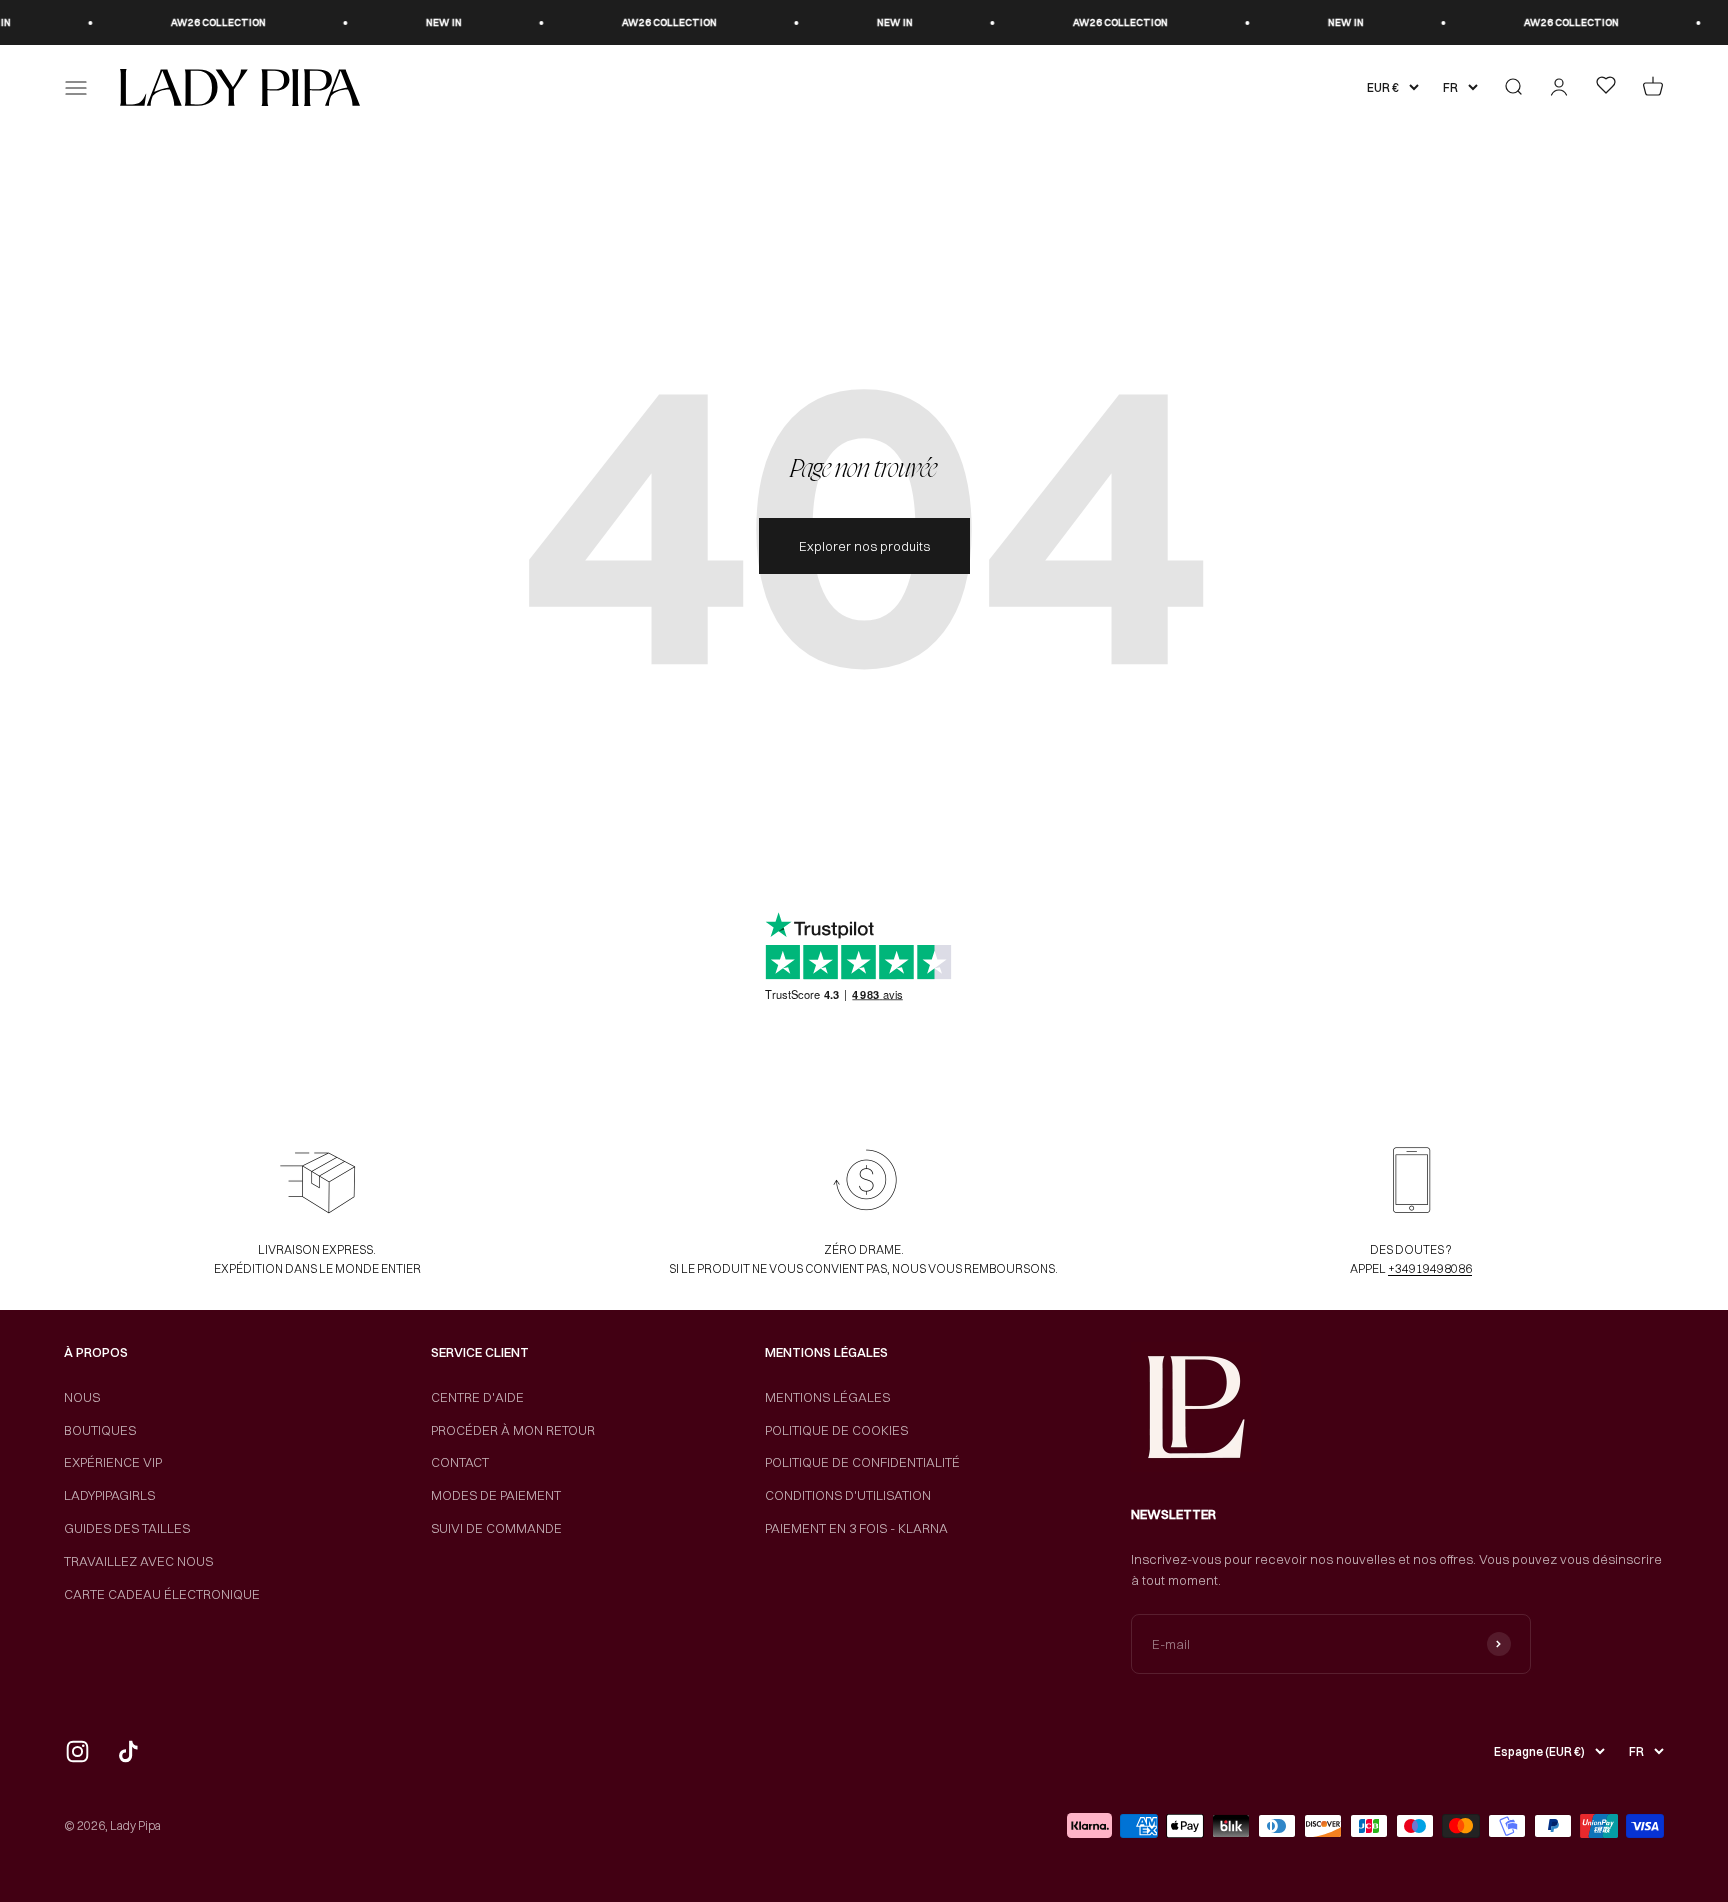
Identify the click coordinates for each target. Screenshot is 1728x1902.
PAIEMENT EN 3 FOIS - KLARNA (856, 1528)
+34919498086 (1430, 1268)
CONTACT (460, 1462)
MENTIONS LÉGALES (827, 1397)
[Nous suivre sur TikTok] (128, 1751)
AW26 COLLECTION (184, 22)
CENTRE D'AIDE (477, 1397)
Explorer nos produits (864, 546)
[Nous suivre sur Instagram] (77, 1751)
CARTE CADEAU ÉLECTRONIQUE (162, 1594)
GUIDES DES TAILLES (127, 1528)
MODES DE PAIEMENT (496, 1495)
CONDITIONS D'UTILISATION (848, 1495)
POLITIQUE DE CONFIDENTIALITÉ (862, 1462)
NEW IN (410, 22)
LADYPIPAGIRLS (109, 1495)
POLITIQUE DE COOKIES (836, 1430)
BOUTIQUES (100, 1430)
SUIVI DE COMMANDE (496, 1528)
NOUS (82, 1397)
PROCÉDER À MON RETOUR (513, 1430)
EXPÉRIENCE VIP (113, 1462)
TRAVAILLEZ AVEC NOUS (138, 1561)
